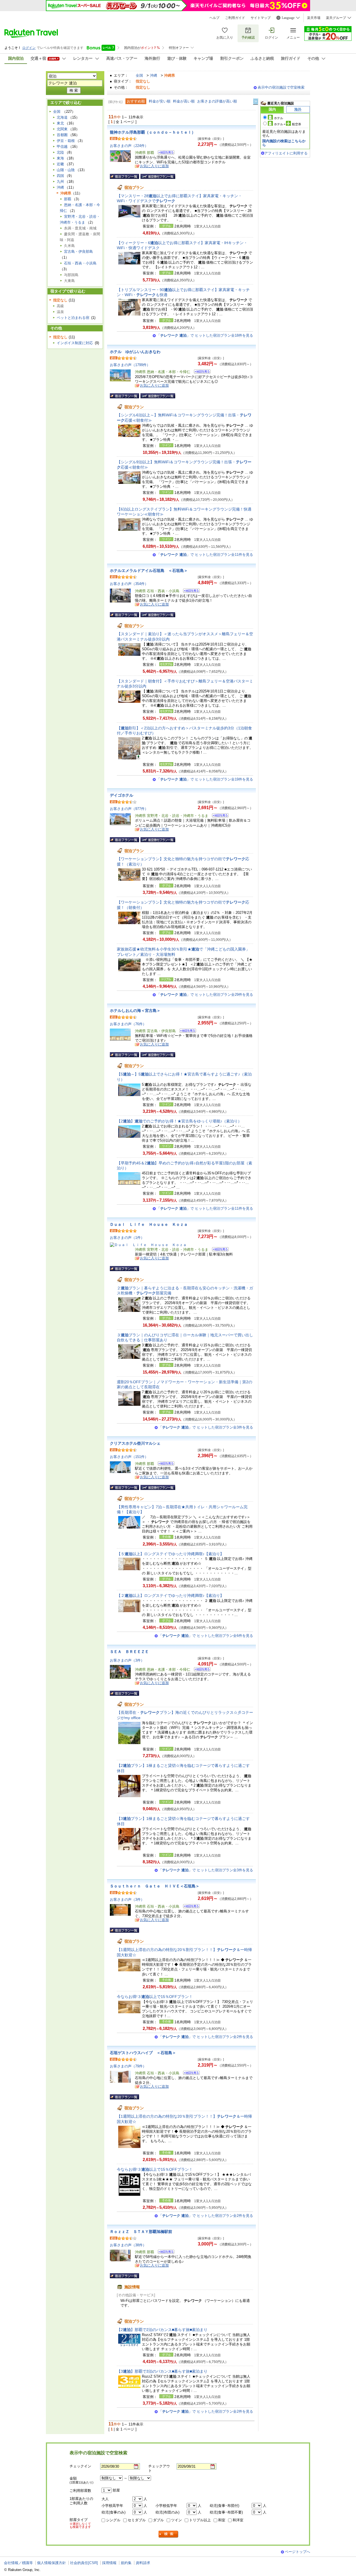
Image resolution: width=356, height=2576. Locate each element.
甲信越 (62, 147)
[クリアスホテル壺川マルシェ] (164, 1464)
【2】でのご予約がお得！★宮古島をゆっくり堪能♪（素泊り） (179, 1121)
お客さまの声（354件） (129, 584)
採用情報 (109, 2563)
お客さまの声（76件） (128, 1024)
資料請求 (143, 2563)
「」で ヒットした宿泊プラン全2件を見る (206, 2037)
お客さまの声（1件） (127, 1238)
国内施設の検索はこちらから (284, 143)
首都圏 (62, 135)
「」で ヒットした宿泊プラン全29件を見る (205, 995)
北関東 (62, 129)
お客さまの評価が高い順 (217, 101)
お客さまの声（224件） (129, 146)
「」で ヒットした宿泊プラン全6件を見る (206, 1636)
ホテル (279, 118)
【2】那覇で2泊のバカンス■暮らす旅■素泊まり (162, 2330)
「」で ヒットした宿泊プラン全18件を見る (205, 335)
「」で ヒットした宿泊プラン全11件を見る (205, 555)
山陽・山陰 (66, 170)
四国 (60, 176)
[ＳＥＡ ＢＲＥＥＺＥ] (200, 1670)
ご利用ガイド (235, 18)
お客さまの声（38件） (128, 2245)
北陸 (60, 152)
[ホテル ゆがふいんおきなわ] (200, 372)
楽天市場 (314, 18)
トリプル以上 (200, 2520)
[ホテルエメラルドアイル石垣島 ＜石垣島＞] (190, 592)
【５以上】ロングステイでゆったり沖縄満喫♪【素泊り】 (170, 1554)
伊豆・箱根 (66, 141)
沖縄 (154, 75)
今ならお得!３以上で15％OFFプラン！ (155, 1997)
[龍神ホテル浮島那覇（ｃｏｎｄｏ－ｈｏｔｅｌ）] (164, 153)
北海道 (62, 117)
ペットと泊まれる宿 (73, 318)
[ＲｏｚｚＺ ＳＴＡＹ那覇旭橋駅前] (164, 2253)
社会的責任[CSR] (84, 2563)
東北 (60, 123)
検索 (169, 2534)
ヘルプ (214, 18)
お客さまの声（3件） (127, 1660)
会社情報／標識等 (18, 2563)
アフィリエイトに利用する (286, 153)
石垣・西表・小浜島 (80, 263)
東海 (60, 158)
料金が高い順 (184, 101)
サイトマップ (261, 18)
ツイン (176, 2520)
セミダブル (137, 2520)
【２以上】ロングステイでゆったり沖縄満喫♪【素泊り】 (170, 1595)
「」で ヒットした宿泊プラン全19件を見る (205, 779)
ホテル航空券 (288, 124)
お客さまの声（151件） (129, 1457)
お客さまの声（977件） (129, 809)
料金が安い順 (160, 101)
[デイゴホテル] (218, 816)
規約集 (126, 2563)
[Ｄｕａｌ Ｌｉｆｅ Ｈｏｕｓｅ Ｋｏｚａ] (218, 1250)
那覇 (68, 199)
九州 (60, 182)
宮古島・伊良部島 (78, 252)
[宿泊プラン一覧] (124, 176)
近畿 (60, 164)
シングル (113, 2520)
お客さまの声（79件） (128, 2066)
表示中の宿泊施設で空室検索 (281, 87)
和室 (222, 2520)
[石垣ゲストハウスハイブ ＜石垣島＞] (190, 2074)
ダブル (158, 2520)
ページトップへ (297, 2552)
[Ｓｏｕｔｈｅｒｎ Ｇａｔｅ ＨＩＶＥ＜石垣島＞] (190, 1907)
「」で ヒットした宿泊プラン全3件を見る (206, 1427)
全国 (139, 75)
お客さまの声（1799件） (130, 365)
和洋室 (238, 2520)
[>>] (256, 102)
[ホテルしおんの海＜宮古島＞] (186, 1031)
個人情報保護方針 (51, 2563)
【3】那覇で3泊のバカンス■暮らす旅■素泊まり (162, 2371)
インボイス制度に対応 (75, 343)
